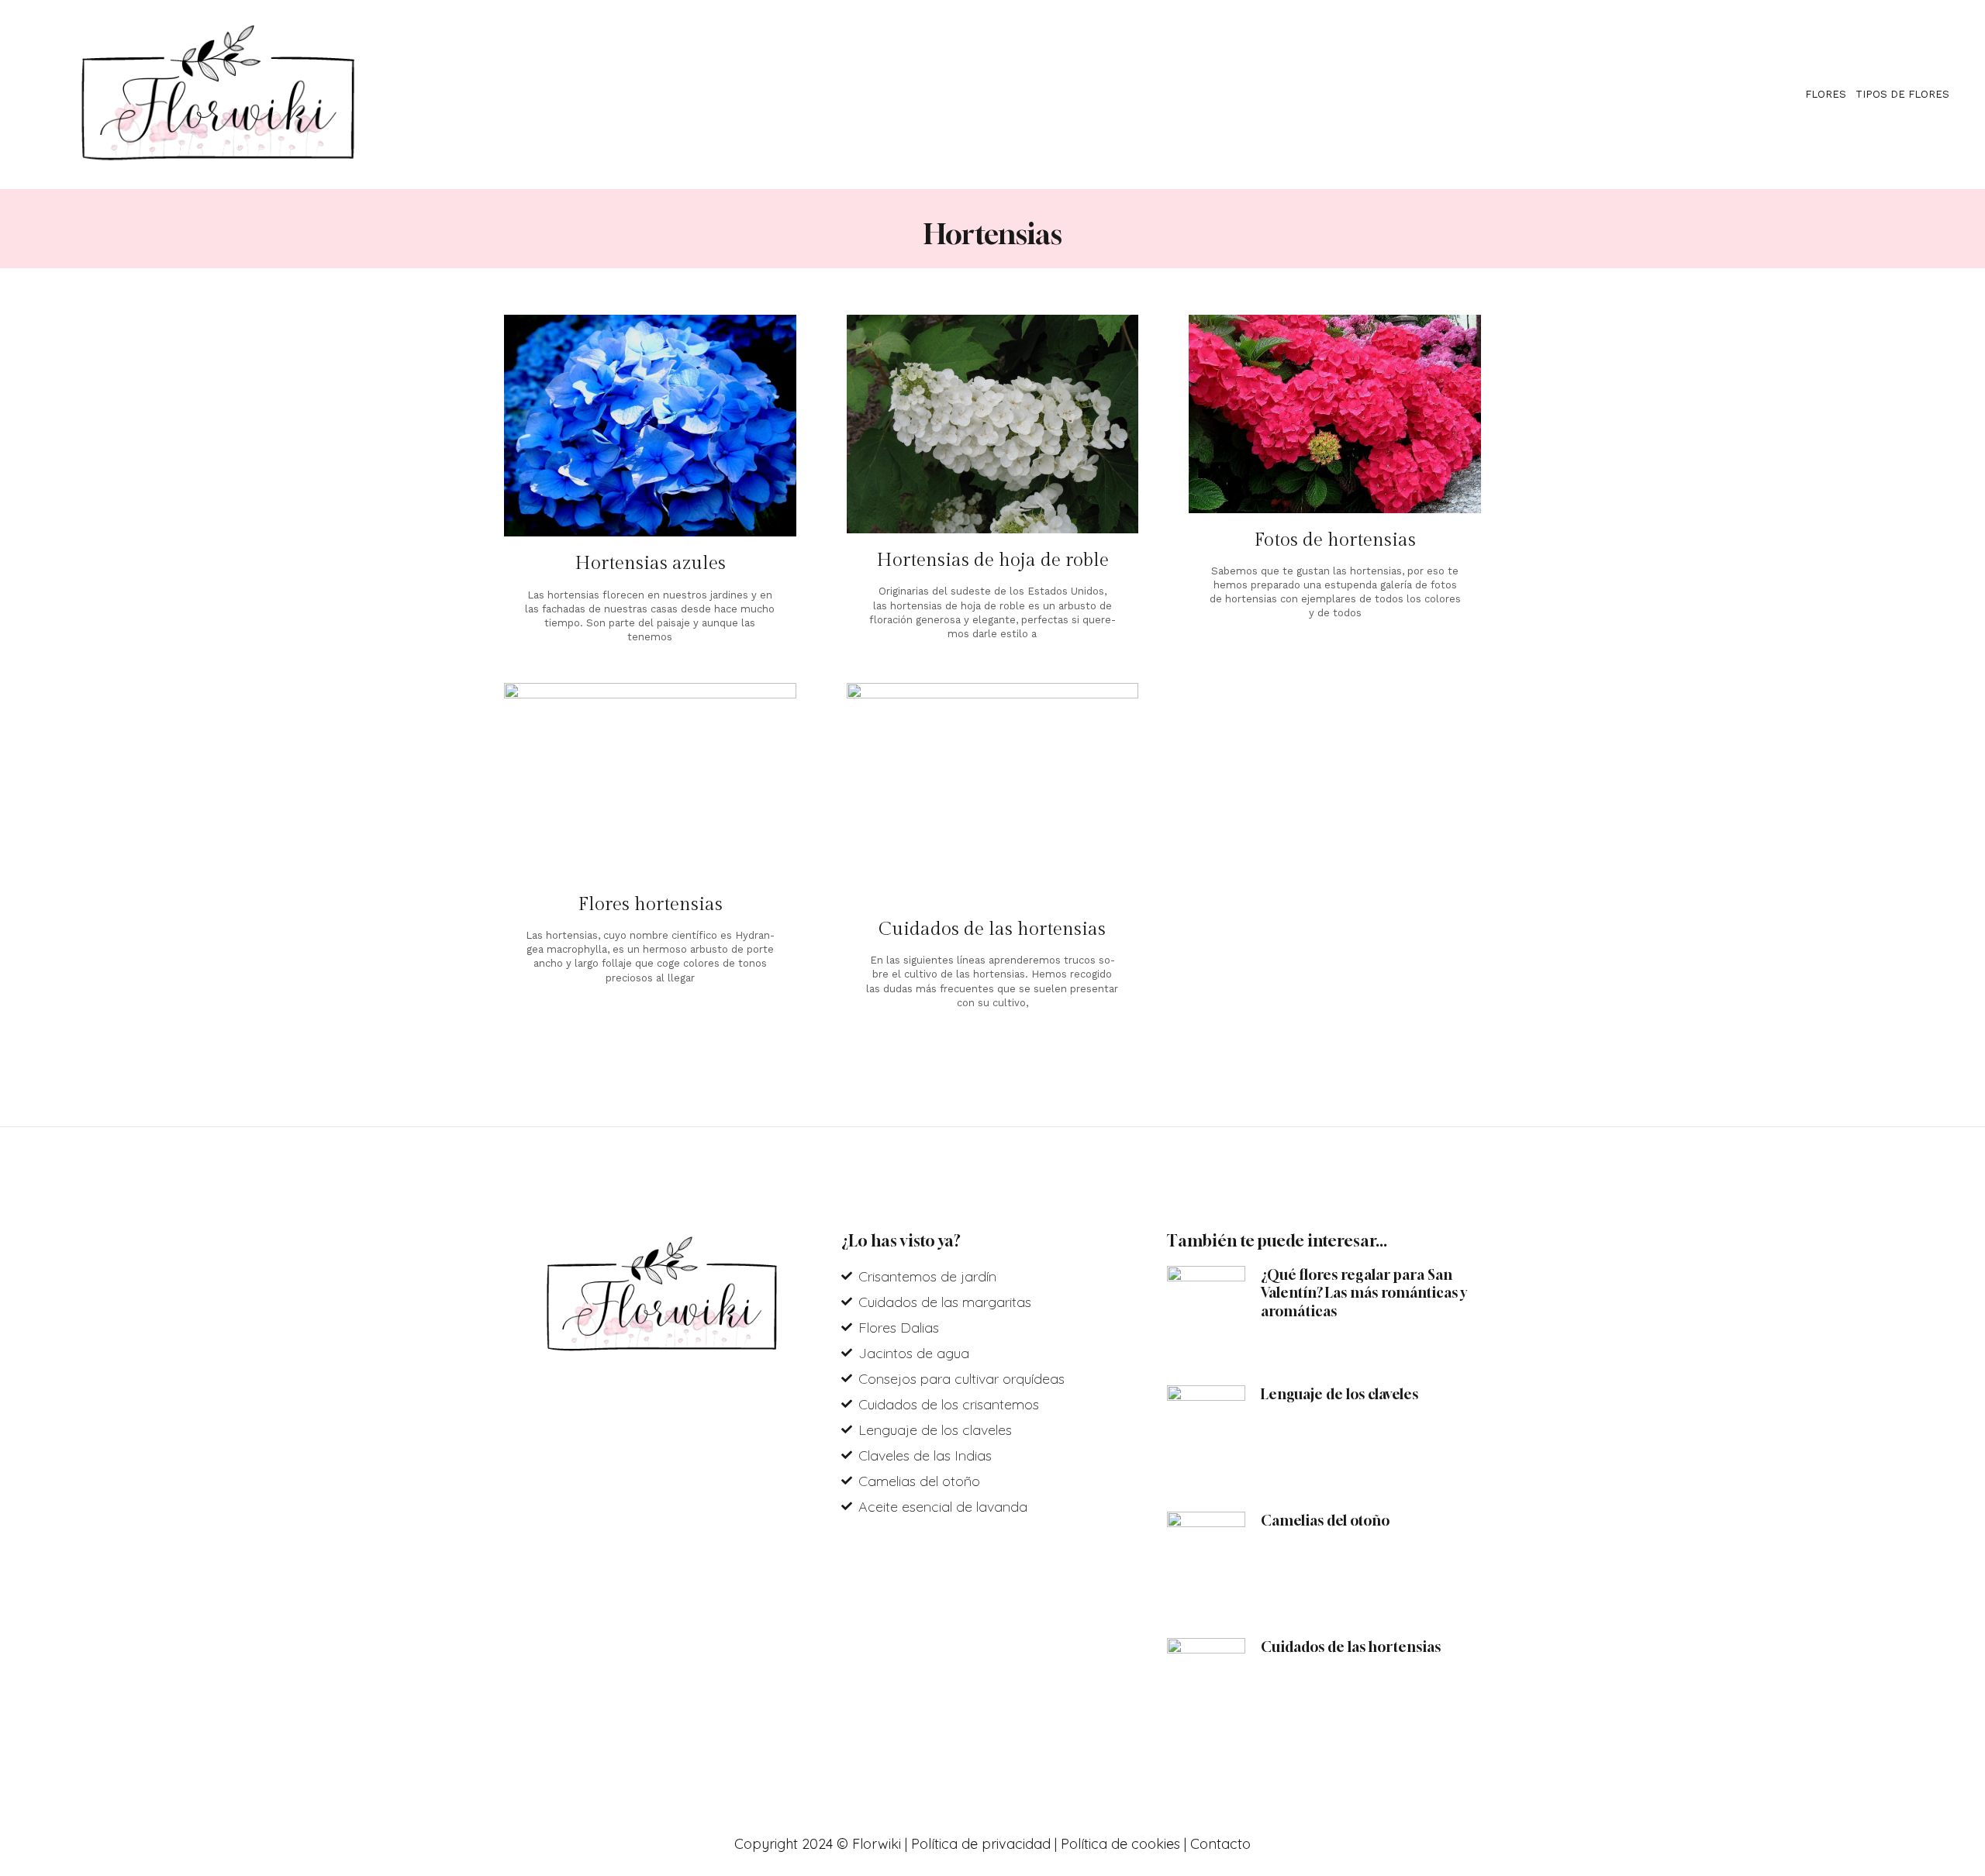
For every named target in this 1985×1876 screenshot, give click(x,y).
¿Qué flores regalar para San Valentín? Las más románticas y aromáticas (1364, 1293)
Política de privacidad (981, 1844)
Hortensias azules (650, 564)
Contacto (1220, 1844)
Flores (1826, 94)
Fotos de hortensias (1335, 540)
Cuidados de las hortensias (992, 929)
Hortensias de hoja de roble (992, 560)
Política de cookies (1120, 1844)
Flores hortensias (650, 905)
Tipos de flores (1902, 94)
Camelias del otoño (1325, 1520)
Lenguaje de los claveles (1339, 1394)
